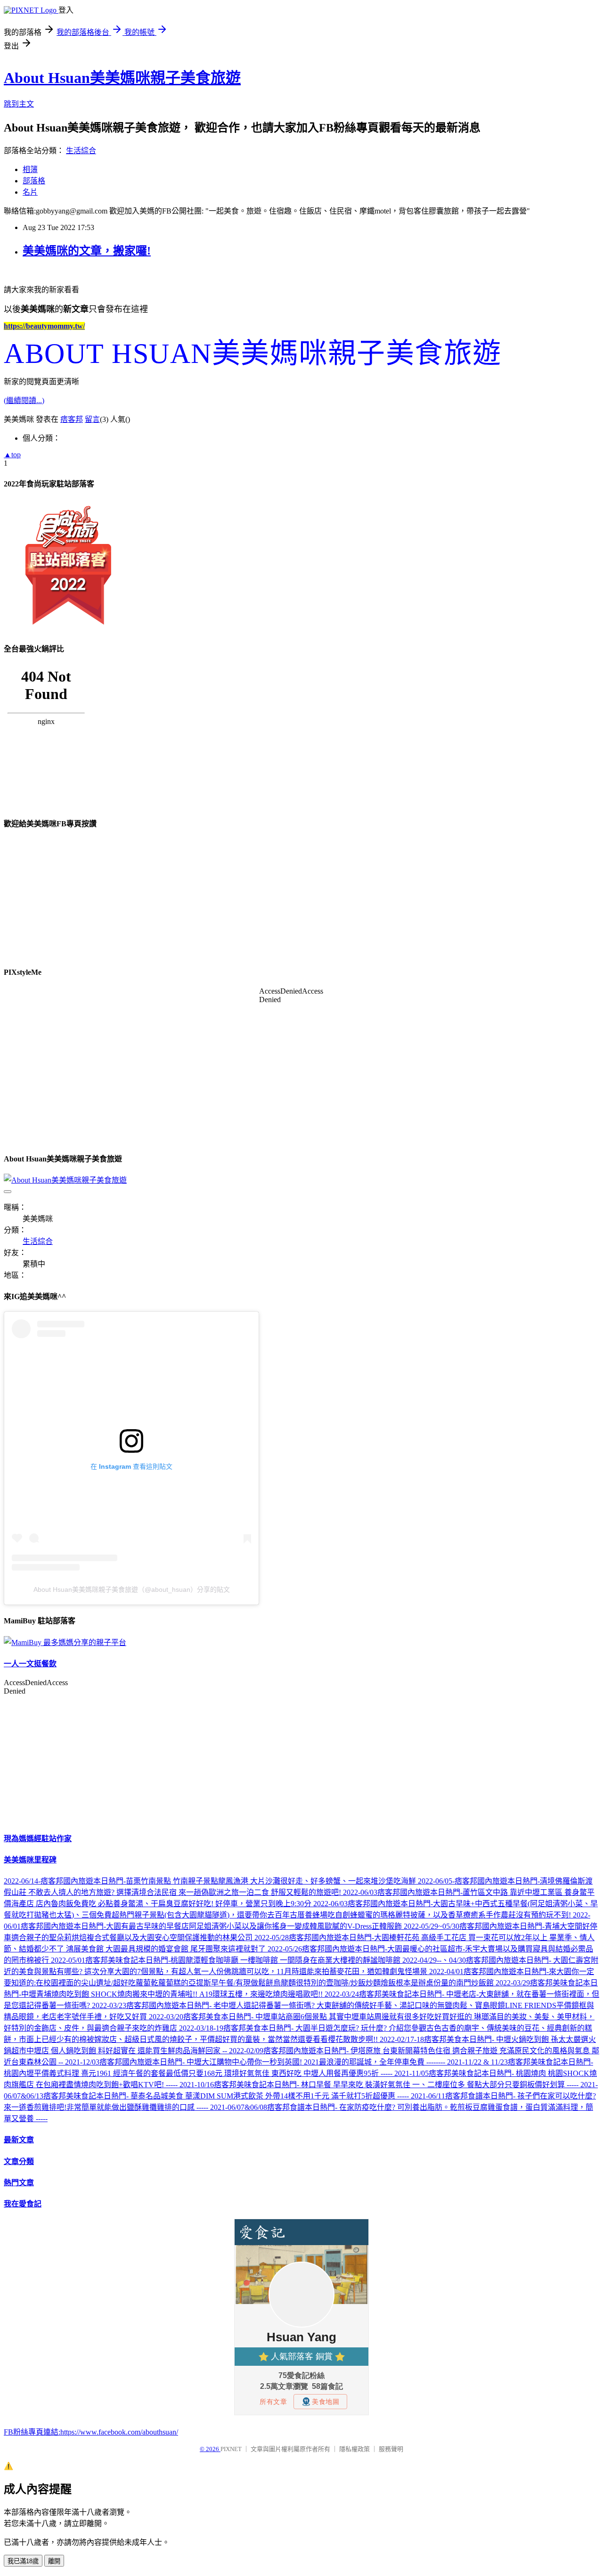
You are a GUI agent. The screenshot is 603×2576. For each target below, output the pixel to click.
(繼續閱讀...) (24, 400)
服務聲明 (391, 2449)
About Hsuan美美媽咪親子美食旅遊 (122, 78)
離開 (54, 2561)
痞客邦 (72, 419)
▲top (12, 455)
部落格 (34, 181)
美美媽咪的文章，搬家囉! (87, 251)
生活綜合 (81, 151)
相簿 (30, 169)
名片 (30, 192)
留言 (92, 419)
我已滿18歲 (23, 2561)
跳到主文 (19, 104)
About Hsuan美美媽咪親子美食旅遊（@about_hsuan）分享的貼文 (132, 1589)
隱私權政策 (354, 2449)
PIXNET (231, 2449)
